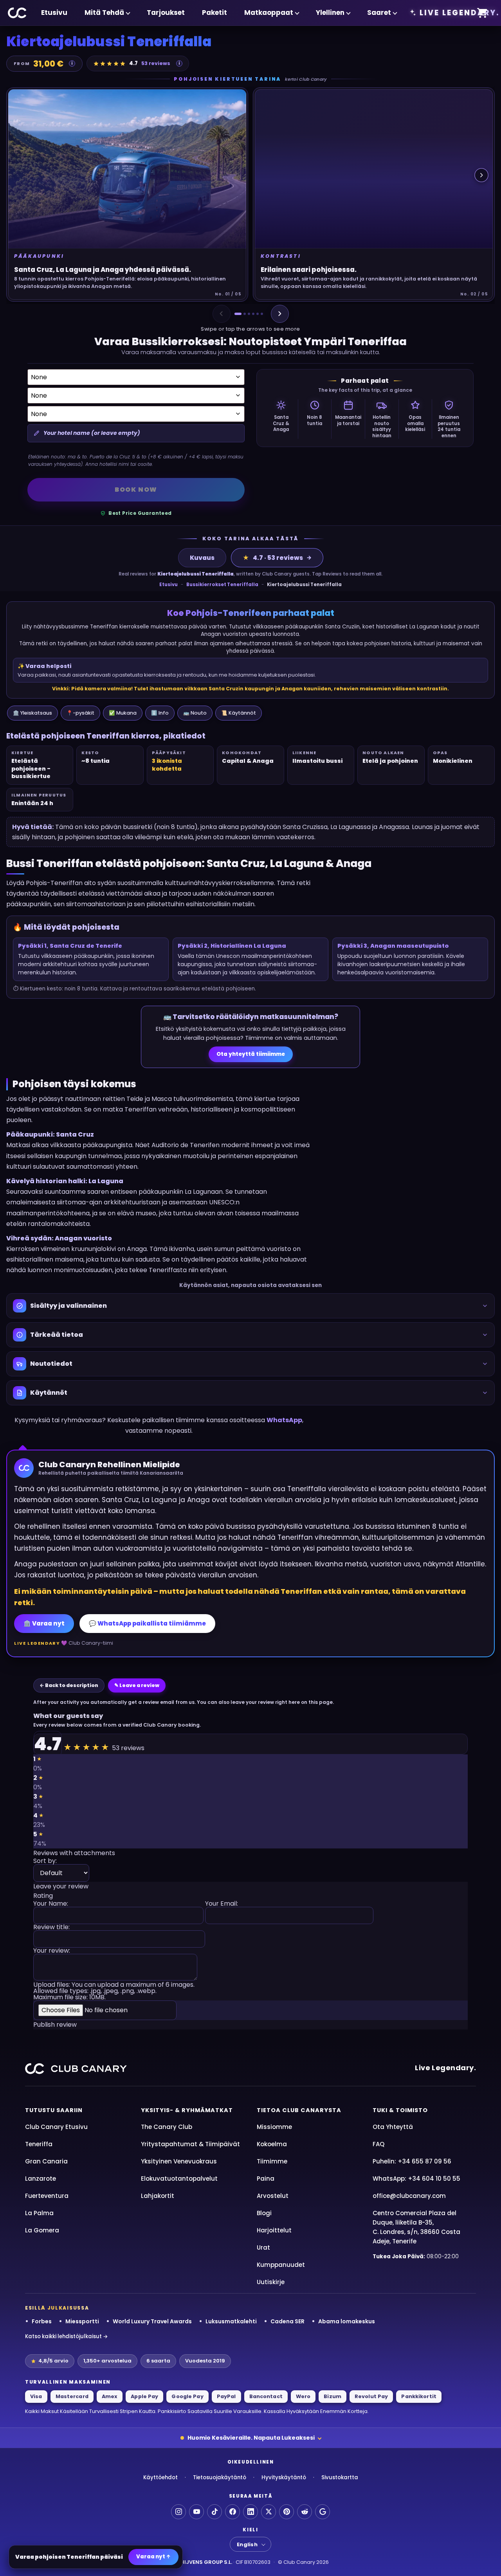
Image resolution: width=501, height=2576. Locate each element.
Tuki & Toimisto (400, 2110)
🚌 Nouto (195, 713)
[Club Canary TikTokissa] (214, 2512)
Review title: (51, 1928)
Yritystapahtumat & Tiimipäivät (190, 2144)
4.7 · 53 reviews (273, 558)
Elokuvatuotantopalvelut (179, 2179)
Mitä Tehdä (104, 13)
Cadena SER (287, 2321)
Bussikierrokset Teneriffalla (222, 585)
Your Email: (222, 1904)
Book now (136, 490)
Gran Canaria (46, 2161)
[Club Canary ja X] (269, 2512)
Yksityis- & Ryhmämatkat (187, 2110)
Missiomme (274, 2127)
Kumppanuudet (281, 2265)
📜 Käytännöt (239, 713)
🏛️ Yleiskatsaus (32, 713)
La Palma (39, 2213)
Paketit (214, 13)
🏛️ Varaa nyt (44, 1623)
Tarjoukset (166, 13)
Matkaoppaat (269, 13)
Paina (266, 2179)
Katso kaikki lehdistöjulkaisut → (67, 2336)
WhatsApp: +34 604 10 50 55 (416, 2179)
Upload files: (114, 1991)
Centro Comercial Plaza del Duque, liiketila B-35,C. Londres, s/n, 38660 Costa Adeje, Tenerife (416, 2227)
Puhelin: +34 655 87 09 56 (412, 2161)
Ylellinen (330, 13)
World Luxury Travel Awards (152, 2321)
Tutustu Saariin (54, 2110)
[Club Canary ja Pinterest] (287, 2512)
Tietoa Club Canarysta (299, 2110)
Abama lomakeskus (347, 2321)
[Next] (280, 314)
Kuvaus (202, 558)
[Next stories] (481, 175)
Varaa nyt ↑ (153, 2557)
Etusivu (54, 13)
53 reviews (156, 63)
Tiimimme (272, 2161)
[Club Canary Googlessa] (323, 2512)
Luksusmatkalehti (231, 2321)
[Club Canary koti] (17, 13)
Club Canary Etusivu (56, 2127)
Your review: (52, 1951)
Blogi (264, 2213)
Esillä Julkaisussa (57, 2308)
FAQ (378, 2144)
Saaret (379, 13)
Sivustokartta (340, 2477)
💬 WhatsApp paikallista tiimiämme (147, 1623)
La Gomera (42, 2230)
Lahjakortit (158, 2196)
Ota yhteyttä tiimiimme (251, 1054)
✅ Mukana (123, 713)
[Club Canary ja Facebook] (232, 2512)
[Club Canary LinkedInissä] (250, 2512)
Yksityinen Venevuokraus (179, 2161)
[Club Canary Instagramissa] (178, 2512)
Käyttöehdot (160, 2477)
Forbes (42, 2321)
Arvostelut (273, 2196)
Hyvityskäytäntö (284, 2477)
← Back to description (69, 1685)
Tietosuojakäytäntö (220, 2477)
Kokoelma (272, 2144)
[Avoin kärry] (482, 13)
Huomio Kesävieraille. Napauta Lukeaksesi (251, 2438)
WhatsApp (284, 1420)
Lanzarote (41, 2179)
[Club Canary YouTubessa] (196, 2512)
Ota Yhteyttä (393, 2127)
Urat (263, 2247)
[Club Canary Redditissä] (305, 2512)
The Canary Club (167, 2127)
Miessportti (82, 2321)
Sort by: (45, 1862)
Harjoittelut (274, 2230)
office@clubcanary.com (409, 2196)
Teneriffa (39, 2144)
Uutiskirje (271, 2282)
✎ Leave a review (137, 1685)
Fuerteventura (47, 2196)
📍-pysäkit (80, 713)
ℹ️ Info (160, 713)
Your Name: (51, 1904)
